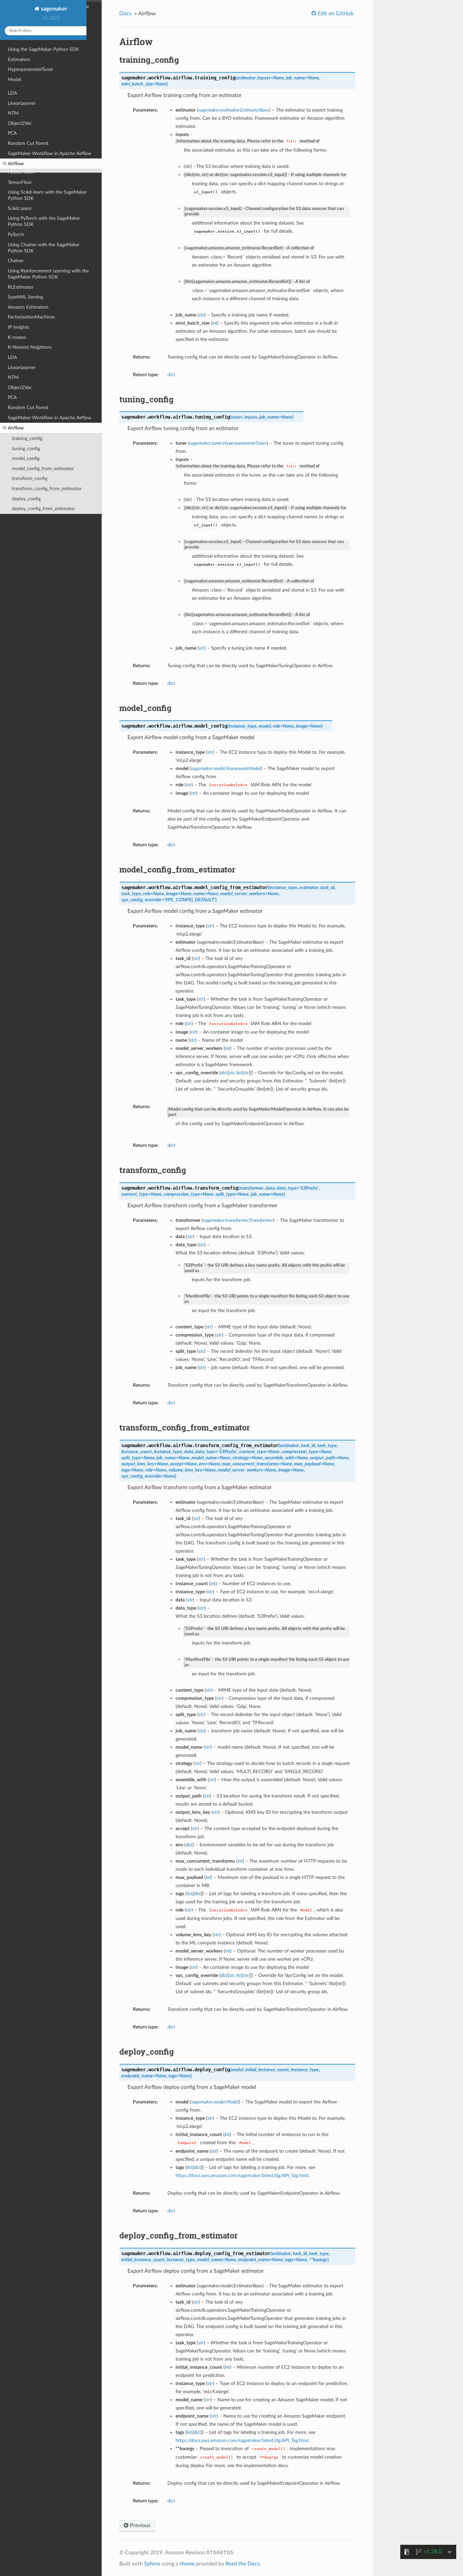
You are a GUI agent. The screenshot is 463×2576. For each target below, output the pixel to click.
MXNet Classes (24, 156)
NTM (13, 377)
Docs (125, 14)
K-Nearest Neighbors (30, 347)
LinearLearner (22, 368)
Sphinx (152, 2564)
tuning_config (26, 449)
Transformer (20, 110)
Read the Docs (243, 2564)
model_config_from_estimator (43, 469)
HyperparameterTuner (31, 69)
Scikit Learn (20, 208)
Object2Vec (20, 388)
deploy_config (26, 499)
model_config (26, 458)
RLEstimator (21, 287)
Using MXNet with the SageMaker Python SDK (43, 143)
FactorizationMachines (31, 317)
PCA (12, 397)
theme (187, 2564)
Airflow (16, 428)
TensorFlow (20, 182)
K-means (17, 337)
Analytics (17, 130)
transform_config (30, 478)
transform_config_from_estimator (47, 489)
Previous (139, 2525)
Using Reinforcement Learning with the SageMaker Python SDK (48, 274)
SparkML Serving (25, 297)
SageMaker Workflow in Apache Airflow (49, 418)
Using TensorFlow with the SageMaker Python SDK (48, 169)
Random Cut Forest (28, 408)
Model (14, 80)
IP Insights (18, 327)
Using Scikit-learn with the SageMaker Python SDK (47, 195)
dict (171, 375)
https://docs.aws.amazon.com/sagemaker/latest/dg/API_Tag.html (242, 2176)
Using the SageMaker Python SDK (43, 49)
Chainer (16, 261)
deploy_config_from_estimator (43, 509)
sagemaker (53, 9)
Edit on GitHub (335, 14)
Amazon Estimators (28, 307)
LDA (12, 357)
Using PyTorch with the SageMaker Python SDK (44, 221)
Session (16, 120)
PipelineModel (22, 90)
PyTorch (16, 235)
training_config (27, 438)
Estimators (19, 60)
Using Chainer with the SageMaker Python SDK (44, 248)
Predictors (18, 100)
